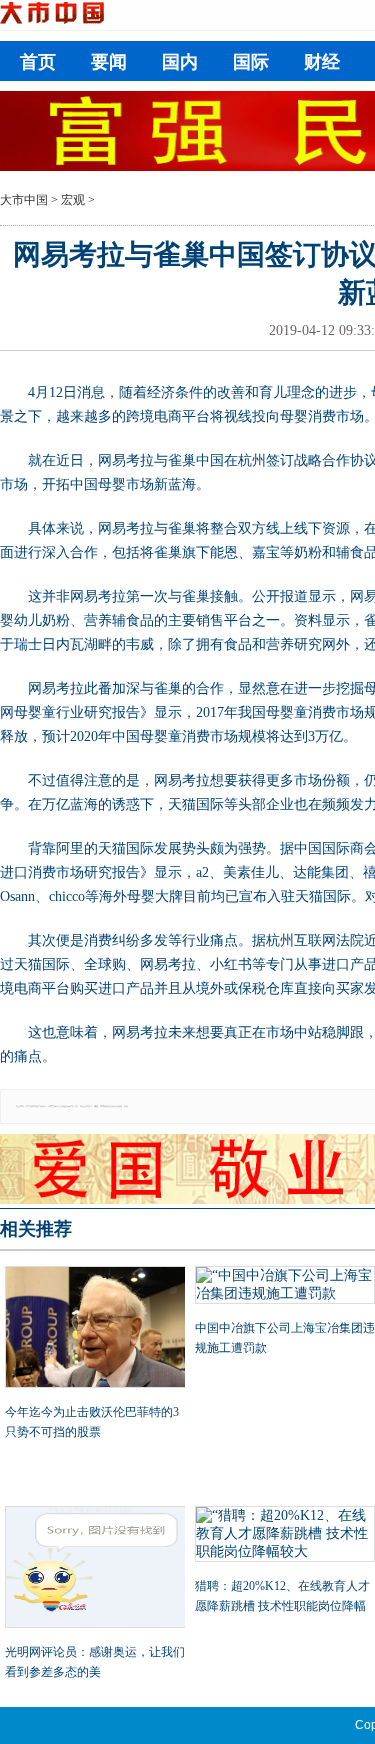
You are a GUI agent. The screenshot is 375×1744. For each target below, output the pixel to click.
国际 (251, 62)
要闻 (109, 62)
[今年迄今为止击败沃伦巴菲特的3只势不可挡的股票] (95, 1329)
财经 (322, 62)
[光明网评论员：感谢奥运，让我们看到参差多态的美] (95, 1569)
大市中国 (24, 200)
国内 (180, 62)
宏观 (73, 200)
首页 (38, 62)
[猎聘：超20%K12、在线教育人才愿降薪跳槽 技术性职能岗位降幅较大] (285, 1536)
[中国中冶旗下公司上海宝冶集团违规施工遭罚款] (285, 1287)
